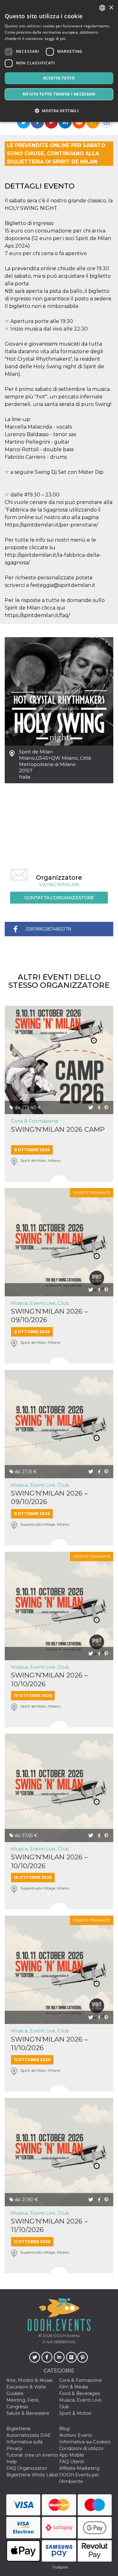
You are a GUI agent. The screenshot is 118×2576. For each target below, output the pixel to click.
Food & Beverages (79, 2393)
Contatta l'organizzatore (59, 897)
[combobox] (102, 8)
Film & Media (73, 2387)
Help (11, 2462)
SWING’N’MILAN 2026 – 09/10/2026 (49, 1315)
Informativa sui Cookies (85, 2442)
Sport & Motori (75, 2413)
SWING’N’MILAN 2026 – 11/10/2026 (49, 2043)
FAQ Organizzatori (27, 2468)
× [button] (111, 8)
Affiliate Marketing (79, 2468)
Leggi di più (55, 38)
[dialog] (59, 61)
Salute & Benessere (28, 2413)
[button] (59, 111)
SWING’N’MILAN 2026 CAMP (58, 1129)
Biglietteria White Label (32, 2475)
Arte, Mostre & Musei (29, 2380)
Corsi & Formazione (35, 1121)
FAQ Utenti (72, 2462)
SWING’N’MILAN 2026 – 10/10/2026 (49, 1679)
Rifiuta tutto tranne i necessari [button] (59, 94)
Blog (64, 2429)
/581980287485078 (48, 929)
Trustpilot (60, 2567)
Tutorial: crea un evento (32, 2455)
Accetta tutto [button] (59, 78)
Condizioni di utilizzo (81, 2448)
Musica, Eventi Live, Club (40, 1303)
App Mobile (72, 2455)
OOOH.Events (66, 2335)
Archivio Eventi (76, 2435)
